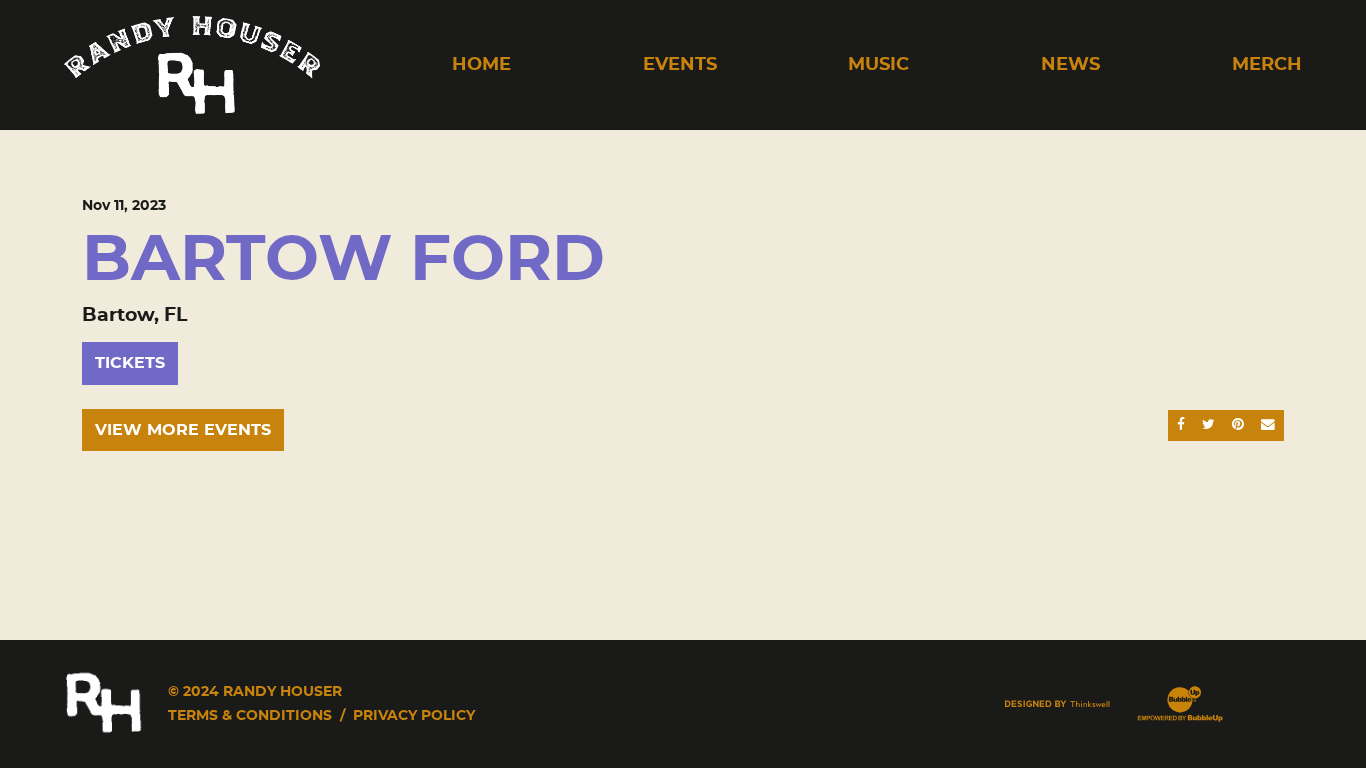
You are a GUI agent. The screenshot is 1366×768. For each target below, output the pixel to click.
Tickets (130, 363)
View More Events (183, 430)
